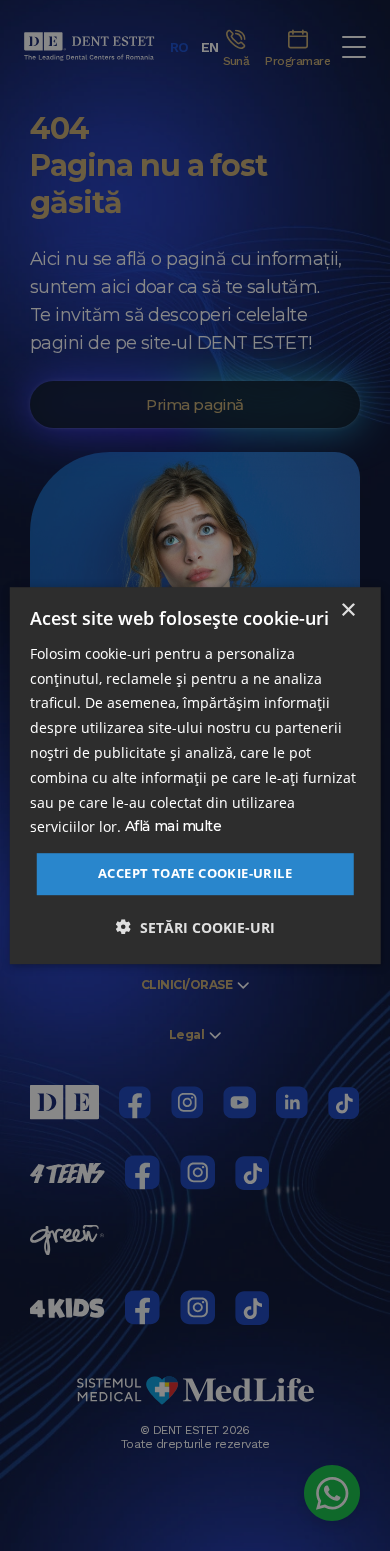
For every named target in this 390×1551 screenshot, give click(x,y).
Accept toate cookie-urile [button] (195, 873)
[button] (195, 927)
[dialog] (195, 776)
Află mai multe (173, 827)
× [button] (347, 610)
